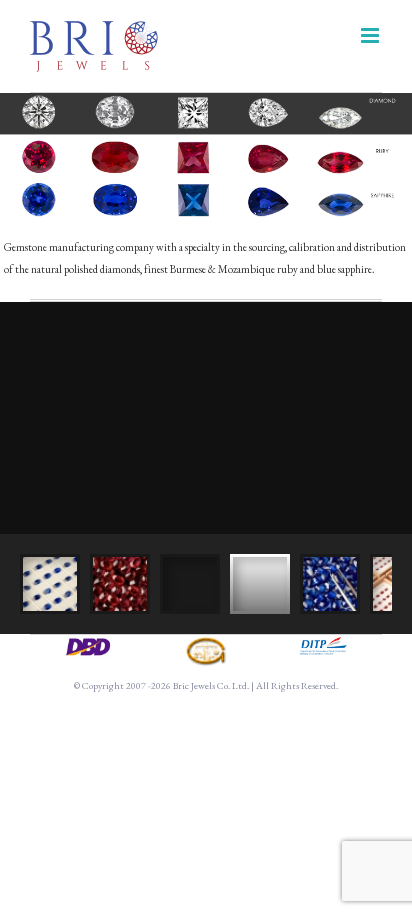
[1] (88, 643)
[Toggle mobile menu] (371, 35)
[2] (205, 643)
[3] (323, 644)
